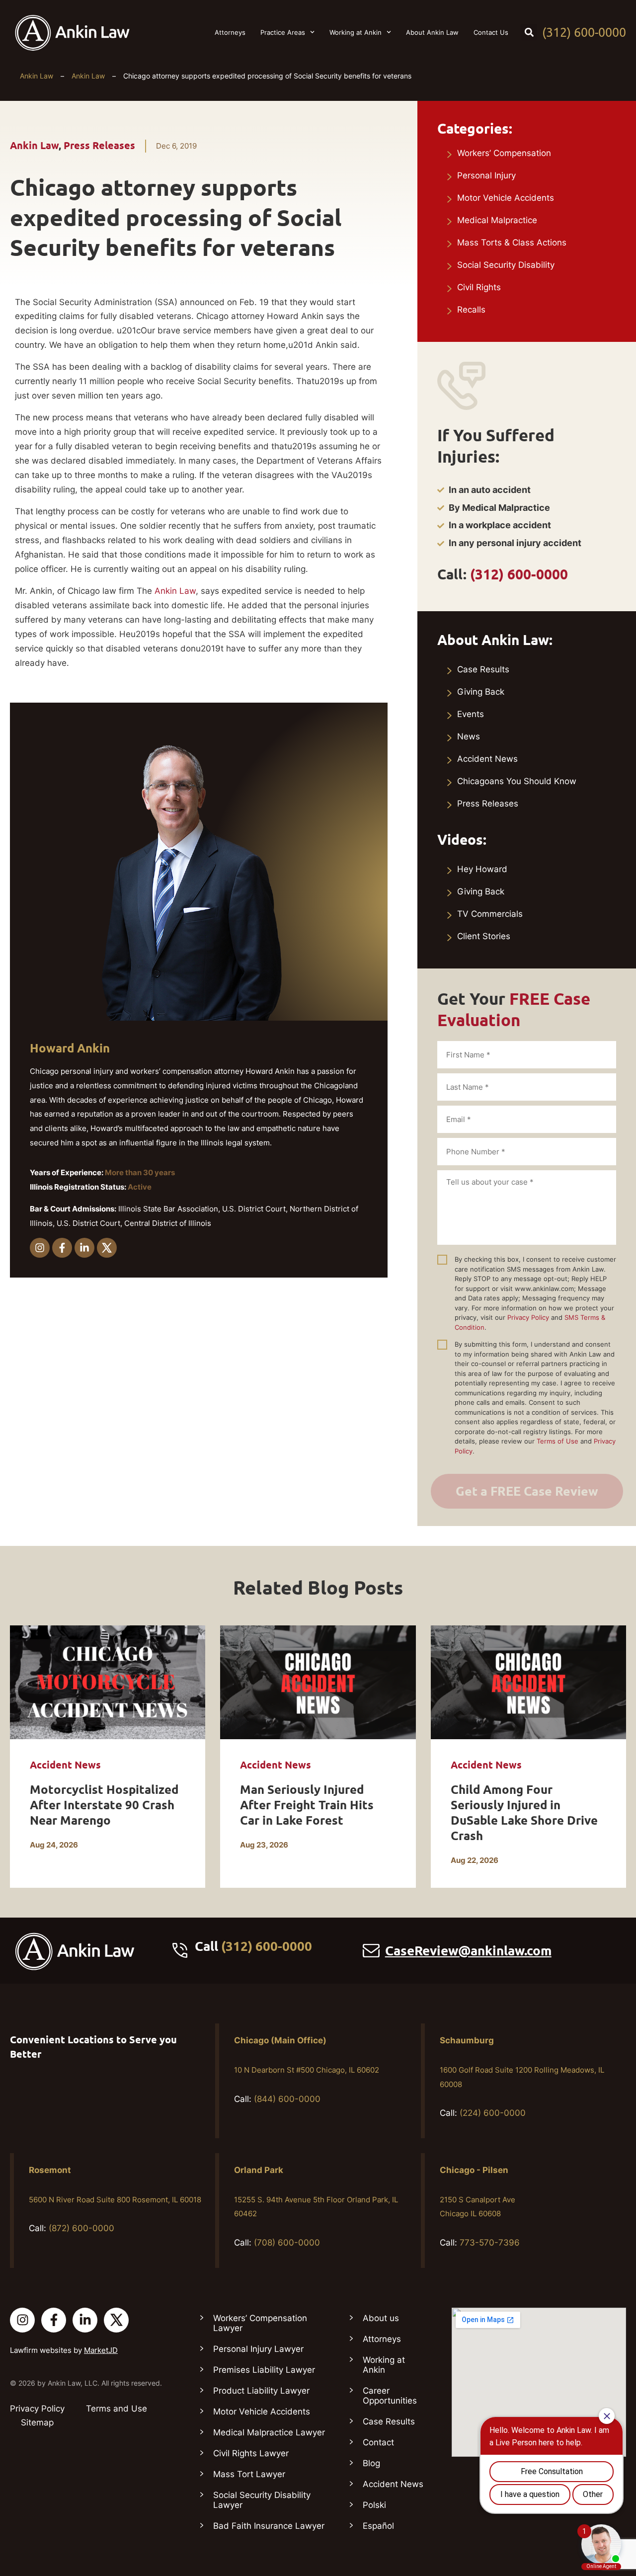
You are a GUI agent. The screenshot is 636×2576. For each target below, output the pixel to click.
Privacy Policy (528, 1317)
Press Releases (99, 146)
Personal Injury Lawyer (258, 2349)
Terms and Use (117, 2409)
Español (378, 2526)
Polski (374, 2505)
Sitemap (37, 2422)
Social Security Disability (506, 265)
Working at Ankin (356, 32)
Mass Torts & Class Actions (512, 242)
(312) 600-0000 (584, 32)
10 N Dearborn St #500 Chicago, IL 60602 (307, 2070)
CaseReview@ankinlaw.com (468, 1951)
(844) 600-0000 (287, 2099)
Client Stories (484, 936)
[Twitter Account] (116, 2320)
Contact (378, 2442)
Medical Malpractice (497, 220)
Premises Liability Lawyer (264, 2370)
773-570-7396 (490, 2243)
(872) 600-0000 (81, 2228)
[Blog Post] (108, 1682)
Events (471, 714)
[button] (529, 32)
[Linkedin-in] (84, 1248)
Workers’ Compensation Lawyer (260, 2323)
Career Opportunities (390, 2396)
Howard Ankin (70, 1048)
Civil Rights (479, 287)
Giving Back (481, 692)
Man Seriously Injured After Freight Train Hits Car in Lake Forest (307, 1805)
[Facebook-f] (62, 1248)
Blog (371, 2463)
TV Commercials (490, 914)
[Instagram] (40, 1248)
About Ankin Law (432, 32)
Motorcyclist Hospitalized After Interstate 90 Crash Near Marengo (104, 1805)
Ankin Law (37, 76)
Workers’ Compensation (504, 153)
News (469, 736)
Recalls (471, 310)
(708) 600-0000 (287, 2243)
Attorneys (230, 32)
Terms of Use (557, 1441)
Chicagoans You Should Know (517, 781)
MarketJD (101, 2350)
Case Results (483, 669)
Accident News (487, 759)
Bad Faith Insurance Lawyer (269, 2526)
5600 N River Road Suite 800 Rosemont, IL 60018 (115, 2200)
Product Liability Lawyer (261, 2391)
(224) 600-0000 (493, 2113)
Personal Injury (486, 175)
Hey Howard (482, 869)
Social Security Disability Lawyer (262, 2500)
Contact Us (491, 32)
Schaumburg (467, 2040)
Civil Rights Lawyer (251, 2453)
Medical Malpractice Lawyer (269, 2432)
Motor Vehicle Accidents (506, 198)
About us (381, 2318)
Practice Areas (283, 32)
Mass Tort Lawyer (249, 2474)
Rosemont (50, 2170)
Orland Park (259, 2170)
